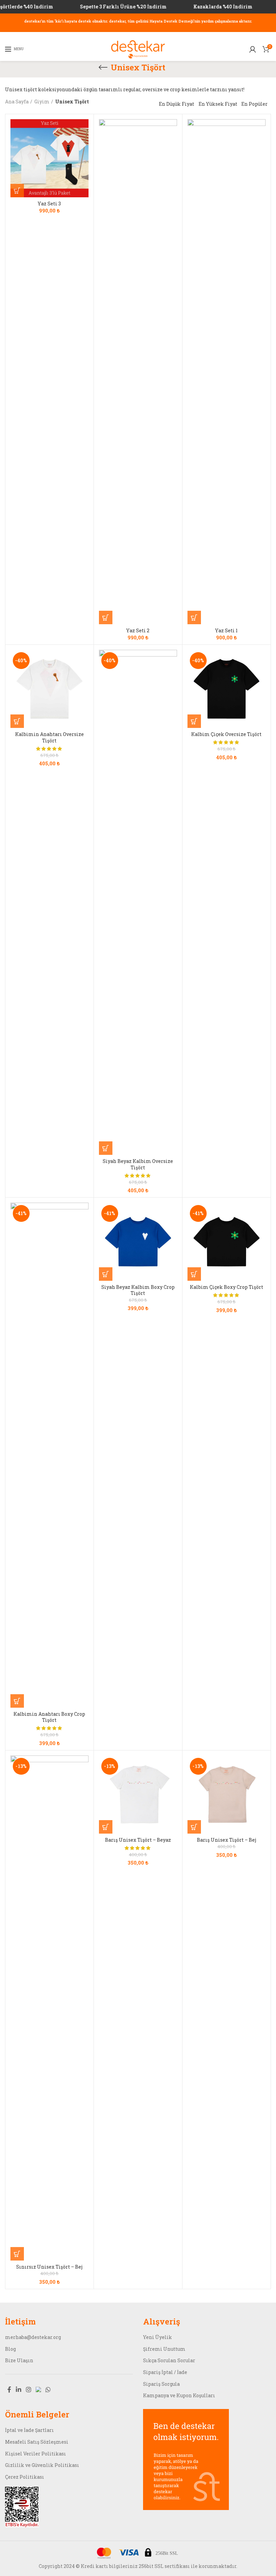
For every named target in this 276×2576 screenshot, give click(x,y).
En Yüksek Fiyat (218, 104)
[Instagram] (29, 2389)
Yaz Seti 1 (226, 631)
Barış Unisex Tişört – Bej (227, 1840)
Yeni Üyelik (158, 2337)
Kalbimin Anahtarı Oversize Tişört (49, 737)
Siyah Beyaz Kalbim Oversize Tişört (138, 1164)
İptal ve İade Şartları (29, 2430)
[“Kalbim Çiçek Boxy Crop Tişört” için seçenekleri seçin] (194, 1274)
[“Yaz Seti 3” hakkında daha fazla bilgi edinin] (17, 191)
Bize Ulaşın (19, 2360)
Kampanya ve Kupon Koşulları (179, 2395)
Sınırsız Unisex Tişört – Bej (49, 2267)
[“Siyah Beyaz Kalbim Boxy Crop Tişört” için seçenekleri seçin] (106, 1274)
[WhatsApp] (48, 2389)
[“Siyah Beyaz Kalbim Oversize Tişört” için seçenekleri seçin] (106, 1148)
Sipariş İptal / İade (165, 2372)
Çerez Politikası (25, 2477)
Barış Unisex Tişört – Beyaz (138, 1840)
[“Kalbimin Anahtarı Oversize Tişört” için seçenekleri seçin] (17, 721)
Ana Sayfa (17, 102)
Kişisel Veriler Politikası (36, 2454)
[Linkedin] (19, 2389)
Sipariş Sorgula (161, 2384)
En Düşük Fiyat (177, 104)
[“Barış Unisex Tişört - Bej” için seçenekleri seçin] (194, 1827)
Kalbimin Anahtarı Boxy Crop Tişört (49, 1717)
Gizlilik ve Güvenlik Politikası (42, 2465)
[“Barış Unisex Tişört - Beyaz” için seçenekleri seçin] (106, 1827)
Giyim (42, 102)
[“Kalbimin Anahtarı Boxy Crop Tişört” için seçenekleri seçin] (17, 1701)
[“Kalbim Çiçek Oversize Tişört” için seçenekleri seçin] (194, 721)
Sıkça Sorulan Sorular (169, 2360)
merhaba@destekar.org (33, 2337)
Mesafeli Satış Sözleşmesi (37, 2442)
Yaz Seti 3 (49, 204)
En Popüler (254, 104)
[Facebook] (9, 2389)
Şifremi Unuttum (164, 2349)
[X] (38, 2389)
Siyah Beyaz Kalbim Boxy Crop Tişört (138, 1290)
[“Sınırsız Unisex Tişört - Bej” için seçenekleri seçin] (17, 2254)
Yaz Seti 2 (138, 631)
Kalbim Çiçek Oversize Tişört (226, 734)
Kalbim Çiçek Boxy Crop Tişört (227, 1287)
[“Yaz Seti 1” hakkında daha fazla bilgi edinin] (194, 617)
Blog (10, 2349)
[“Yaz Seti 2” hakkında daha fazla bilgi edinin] (106, 617)
